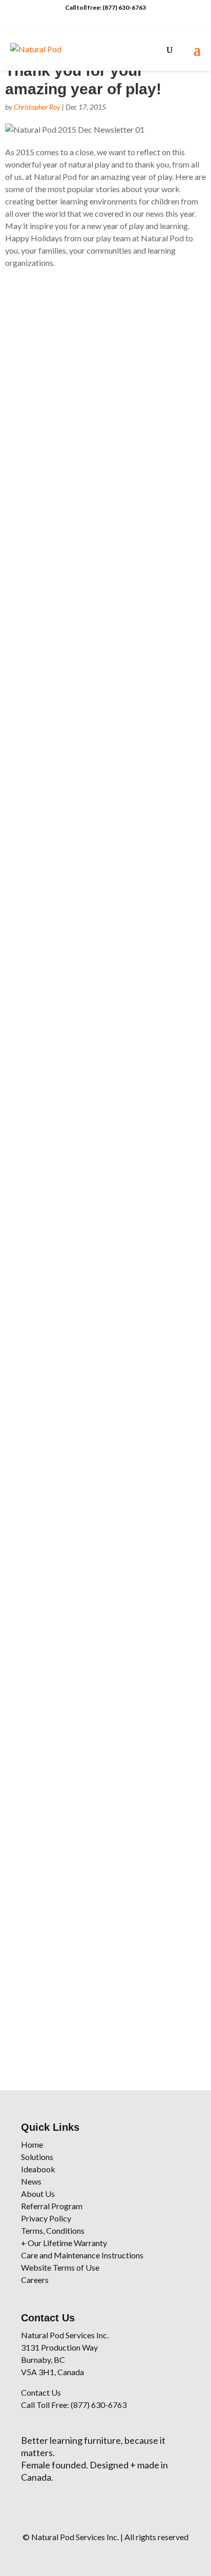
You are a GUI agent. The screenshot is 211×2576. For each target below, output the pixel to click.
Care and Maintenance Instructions (82, 2255)
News (31, 2181)
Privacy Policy (46, 2218)
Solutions (37, 2157)
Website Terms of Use (60, 2267)
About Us (38, 2194)
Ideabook (38, 2169)
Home (32, 2144)
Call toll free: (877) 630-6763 (105, 7)
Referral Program (52, 2206)
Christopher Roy (37, 107)
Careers (35, 2280)
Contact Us (41, 2392)
